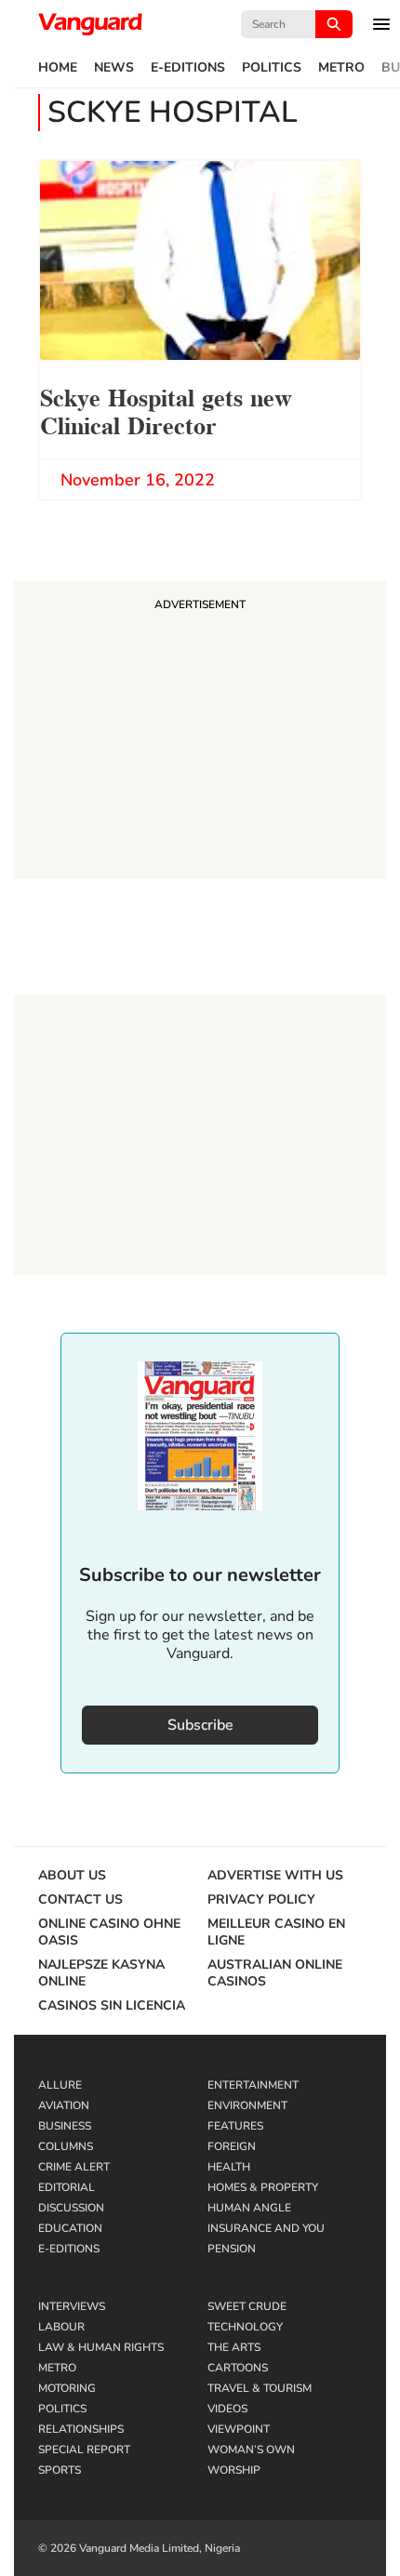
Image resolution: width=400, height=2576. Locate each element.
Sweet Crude (247, 2306)
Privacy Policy (261, 1900)
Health (229, 2167)
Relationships (81, 2429)
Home (58, 68)
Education (70, 2228)
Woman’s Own (251, 2450)
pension (232, 2249)
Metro (341, 68)
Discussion (71, 2208)
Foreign (232, 2146)
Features (235, 2126)
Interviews (72, 2306)
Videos (227, 2409)
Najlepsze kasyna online (101, 1973)
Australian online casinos (275, 1973)
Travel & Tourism (260, 2388)
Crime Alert (74, 2167)
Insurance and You (266, 2228)
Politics (272, 68)
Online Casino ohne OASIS (109, 1932)
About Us (72, 1876)
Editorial (67, 2187)
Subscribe (200, 1725)
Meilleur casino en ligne (276, 1932)
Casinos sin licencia (112, 2006)
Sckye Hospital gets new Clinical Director (166, 410)
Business (65, 2126)
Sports (60, 2470)
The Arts (234, 2347)
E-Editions (188, 68)
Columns (66, 2146)
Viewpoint (239, 2429)
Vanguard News (90, 24)
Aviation (64, 2105)
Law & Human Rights (101, 2347)
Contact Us (80, 1900)
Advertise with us (275, 1876)
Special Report (84, 2450)
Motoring (67, 2388)
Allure (60, 2085)
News (114, 68)
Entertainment (253, 2085)
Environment (247, 2105)
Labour (61, 2327)
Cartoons (238, 2368)
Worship (234, 2470)
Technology (245, 2327)
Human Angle (249, 2208)
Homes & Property (263, 2187)
